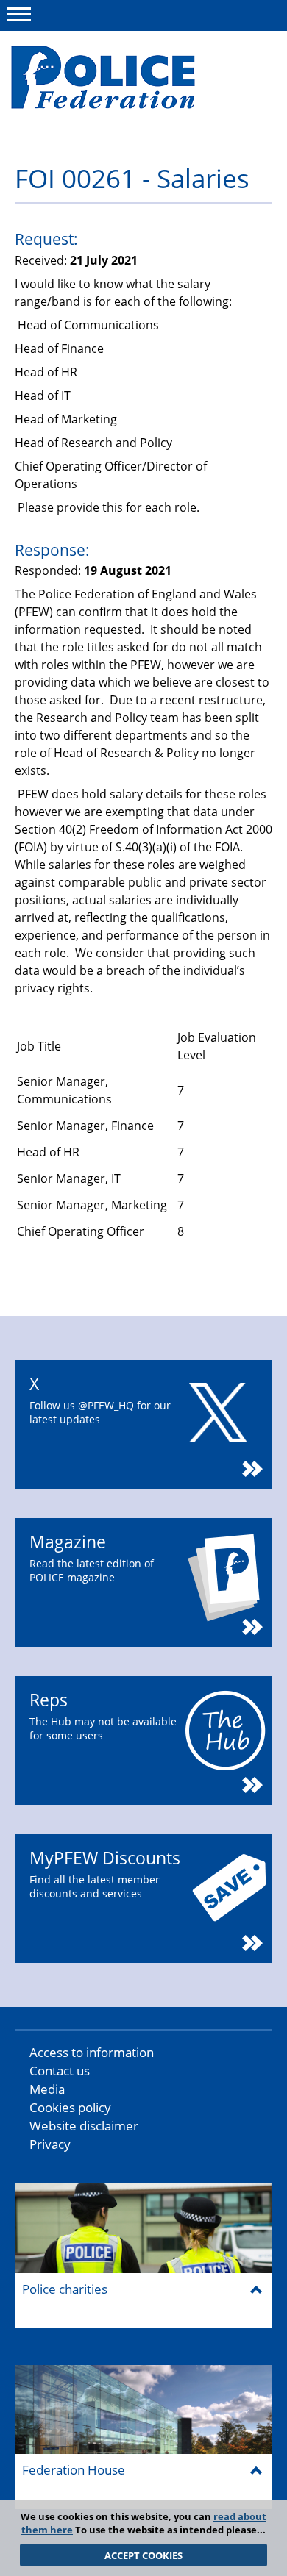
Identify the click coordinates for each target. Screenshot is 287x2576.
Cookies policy (70, 2107)
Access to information (92, 2052)
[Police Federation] (123, 79)
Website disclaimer (84, 2126)
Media (47, 2089)
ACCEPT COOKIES (143, 2555)
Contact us (60, 2071)
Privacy (50, 2144)
